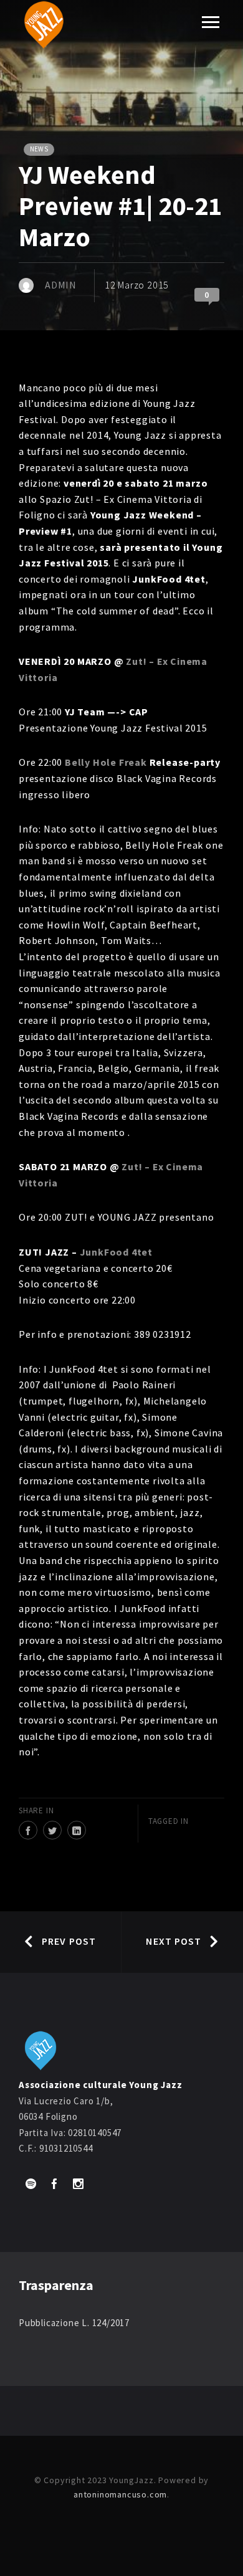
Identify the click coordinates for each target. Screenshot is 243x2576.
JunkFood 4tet (116, 1252)
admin (61, 285)
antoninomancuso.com (120, 2494)
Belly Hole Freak (106, 762)
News (39, 149)
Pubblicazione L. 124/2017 (74, 2323)
